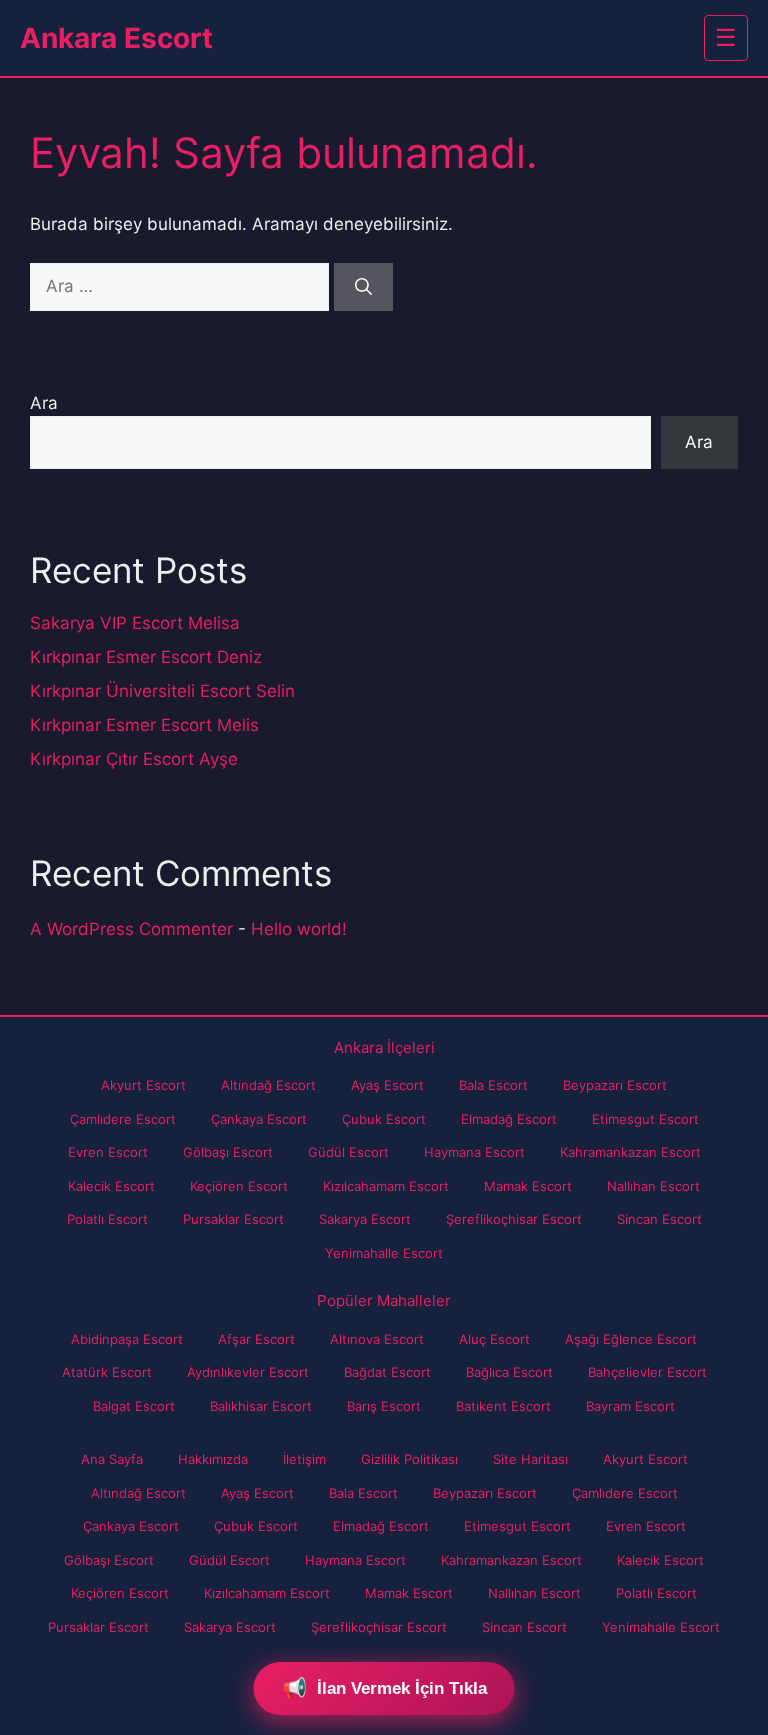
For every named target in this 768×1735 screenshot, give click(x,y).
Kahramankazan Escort (630, 1152)
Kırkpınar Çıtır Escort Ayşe (134, 759)
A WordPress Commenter (131, 929)
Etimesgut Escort (645, 1119)
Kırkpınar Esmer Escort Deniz (146, 657)
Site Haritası (530, 1459)
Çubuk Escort (384, 1119)
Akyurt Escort (143, 1085)
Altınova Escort (377, 1339)
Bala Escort (493, 1085)
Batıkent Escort (503, 1406)
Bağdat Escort (387, 1372)
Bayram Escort (630, 1406)
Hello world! (299, 929)
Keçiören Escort (239, 1186)
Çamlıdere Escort (123, 1119)
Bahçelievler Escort (647, 1372)
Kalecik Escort (111, 1186)
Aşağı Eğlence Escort (631, 1339)
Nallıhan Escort (653, 1186)
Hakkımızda (213, 1459)
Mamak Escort (528, 1186)
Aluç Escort (494, 1339)
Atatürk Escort (107, 1372)
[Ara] (363, 287)
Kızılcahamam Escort (386, 1186)
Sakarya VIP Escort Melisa (135, 623)
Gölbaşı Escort (228, 1152)
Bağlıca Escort (509, 1372)
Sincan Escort (659, 1219)
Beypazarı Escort (615, 1085)
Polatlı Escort (107, 1219)
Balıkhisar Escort (261, 1406)
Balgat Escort (134, 1406)
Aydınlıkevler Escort (248, 1372)
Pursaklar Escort (233, 1219)
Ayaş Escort (387, 1085)
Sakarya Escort (365, 1219)
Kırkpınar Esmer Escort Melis (144, 725)
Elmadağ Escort (509, 1119)
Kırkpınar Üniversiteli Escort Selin (162, 691)
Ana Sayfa (112, 1459)
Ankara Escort (116, 38)
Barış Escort (384, 1406)
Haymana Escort (474, 1152)
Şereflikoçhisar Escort (514, 1219)
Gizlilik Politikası (409, 1459)
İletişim (304, 1459)
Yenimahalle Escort (384, 1253)
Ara (44, 403)
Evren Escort (108, 1152)
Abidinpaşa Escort (127, 1339)
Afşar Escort (256, 1339)
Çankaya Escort (259, 1119)
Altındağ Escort (268, 1085)
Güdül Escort (348, 1152)
